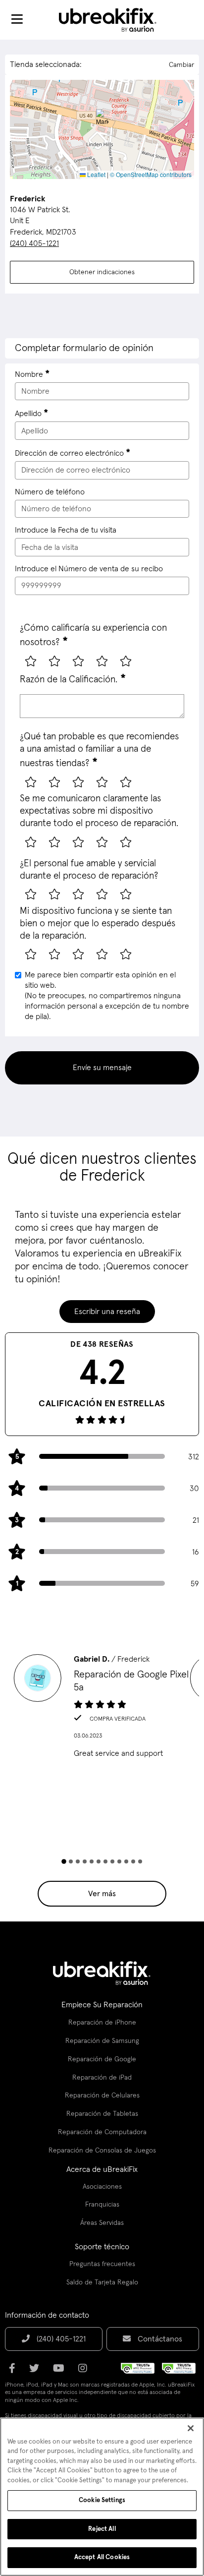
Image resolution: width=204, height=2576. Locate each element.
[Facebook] (15, 2372)
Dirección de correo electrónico (69, 453)
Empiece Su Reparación (102, 2005)
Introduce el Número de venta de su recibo (89, 569)
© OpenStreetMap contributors (151, 174)
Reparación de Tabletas (102, 2114)
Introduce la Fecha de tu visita (66, 530)
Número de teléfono (50, 492)
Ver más (102, 1894)
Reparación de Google (102, 2059)
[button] (102, 119)
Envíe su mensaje (102, 1068)
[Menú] (17, 20)
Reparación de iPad (102, 2078)
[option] (102, 1709)
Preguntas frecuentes (102, 2264)
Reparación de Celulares (102, 2096)
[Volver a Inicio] (114, 20)
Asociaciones (102, 2187)
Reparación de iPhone (102, 2023)
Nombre (29, 374)
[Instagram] (86, 2372)
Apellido (28, 414)
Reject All (102, 2529)
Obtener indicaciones (102, 272)
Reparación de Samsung (102, 2041)
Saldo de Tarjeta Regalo (102, 2282)
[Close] (191, 2428)
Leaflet (96, 174)
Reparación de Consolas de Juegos (102, 2151)
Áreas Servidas (102, 2223)
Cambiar (181, 65)
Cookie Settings (102, 2500)
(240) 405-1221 (34, 243)
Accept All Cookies (102, 2557)
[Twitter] (37, 2372)
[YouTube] (62, 2372)
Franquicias (102, 2205)
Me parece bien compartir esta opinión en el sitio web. (107, 995)
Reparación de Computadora (102, 2132)
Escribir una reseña (107, 1312)
